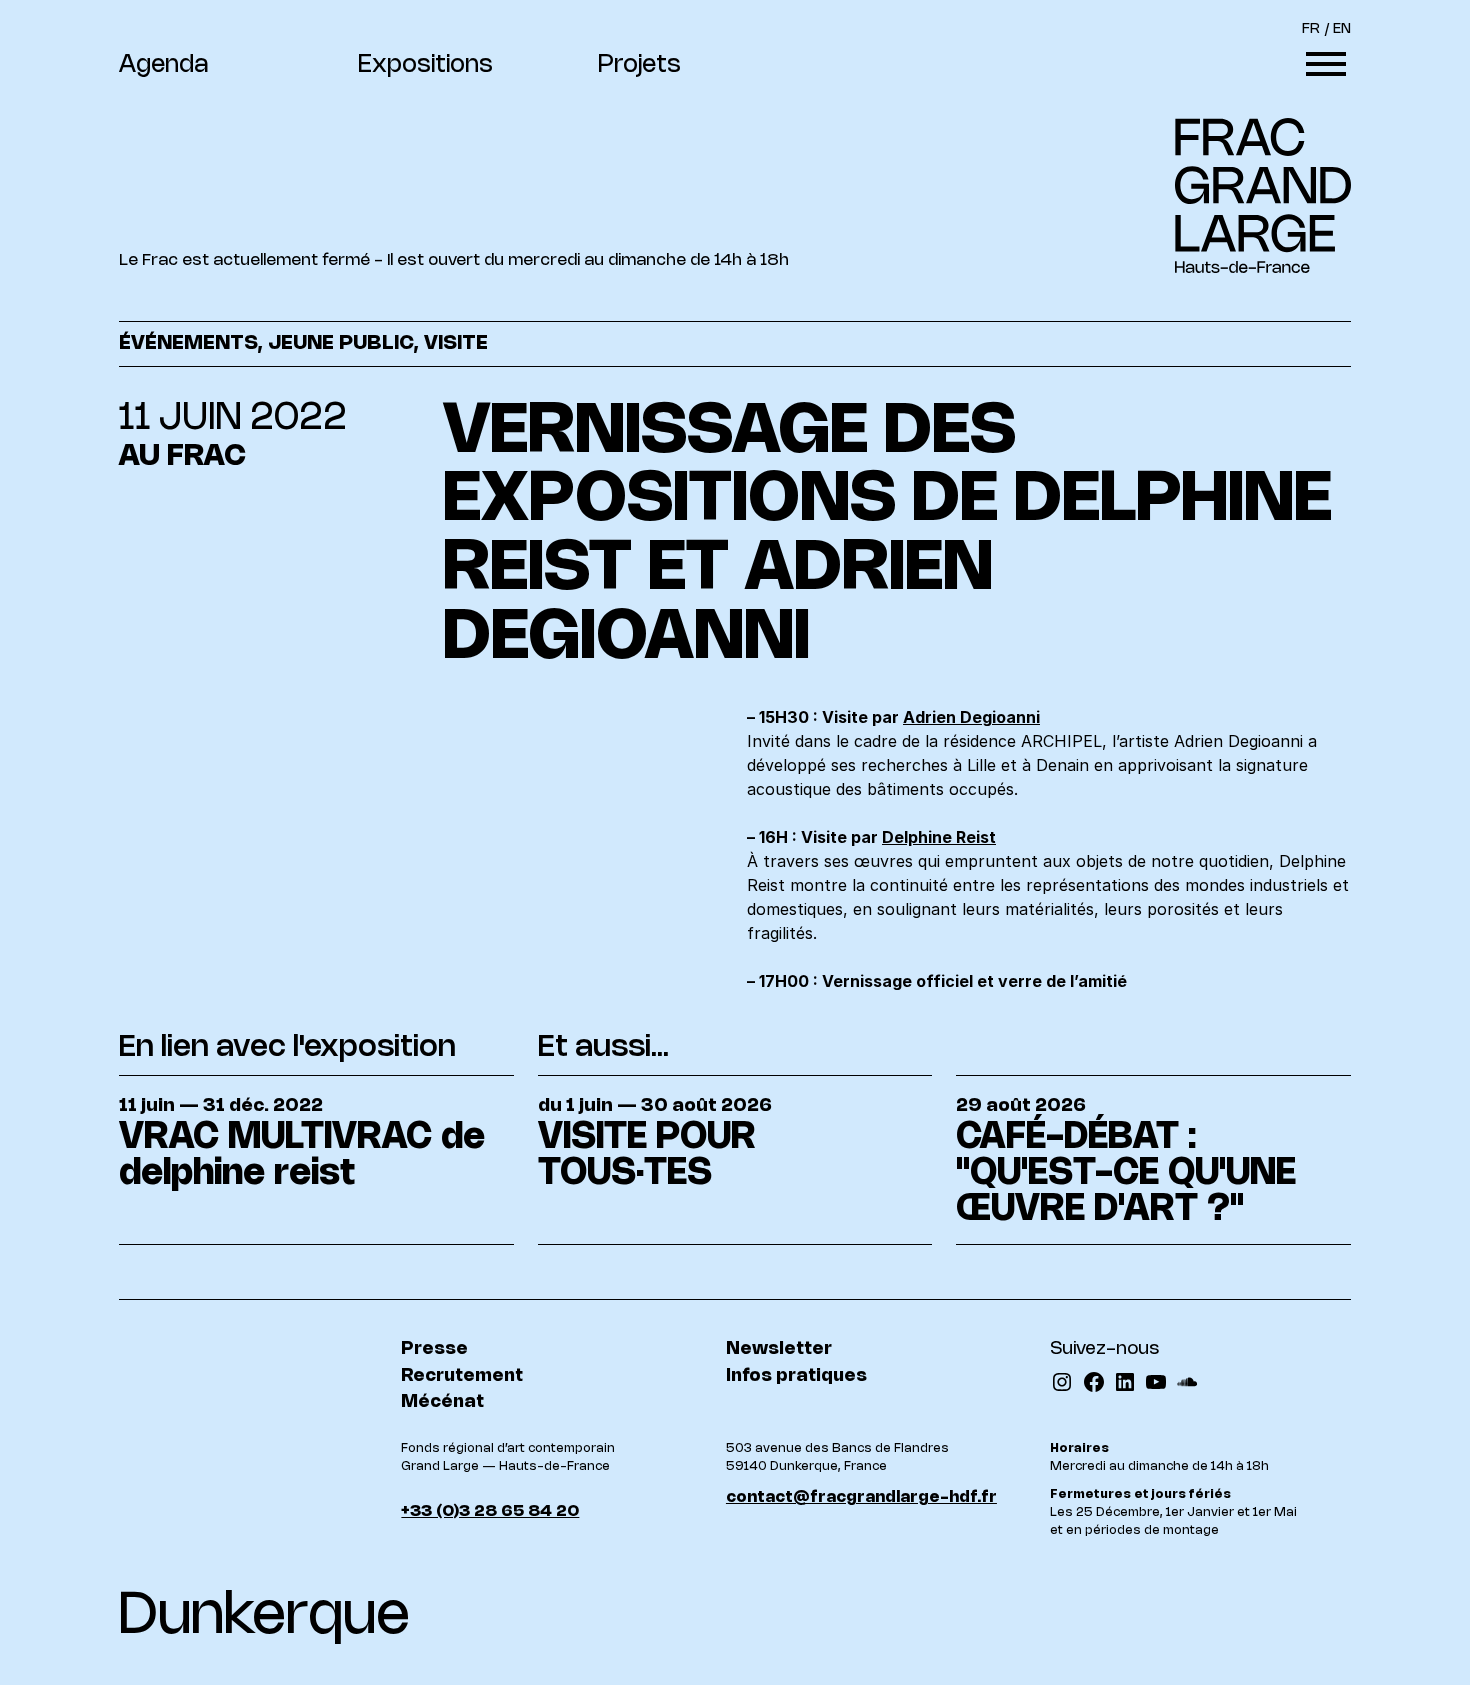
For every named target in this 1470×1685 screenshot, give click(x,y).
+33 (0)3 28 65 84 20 (490, 1511)
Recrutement (462, 1376)
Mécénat (442, 1402)
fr (1311, 29)
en (1342, 29)
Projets (639, 65)
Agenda (163, 65)
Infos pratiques (796, 1376)
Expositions (425, 65)
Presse (434, 1349)
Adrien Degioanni (971, 717)
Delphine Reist (939, 837)
